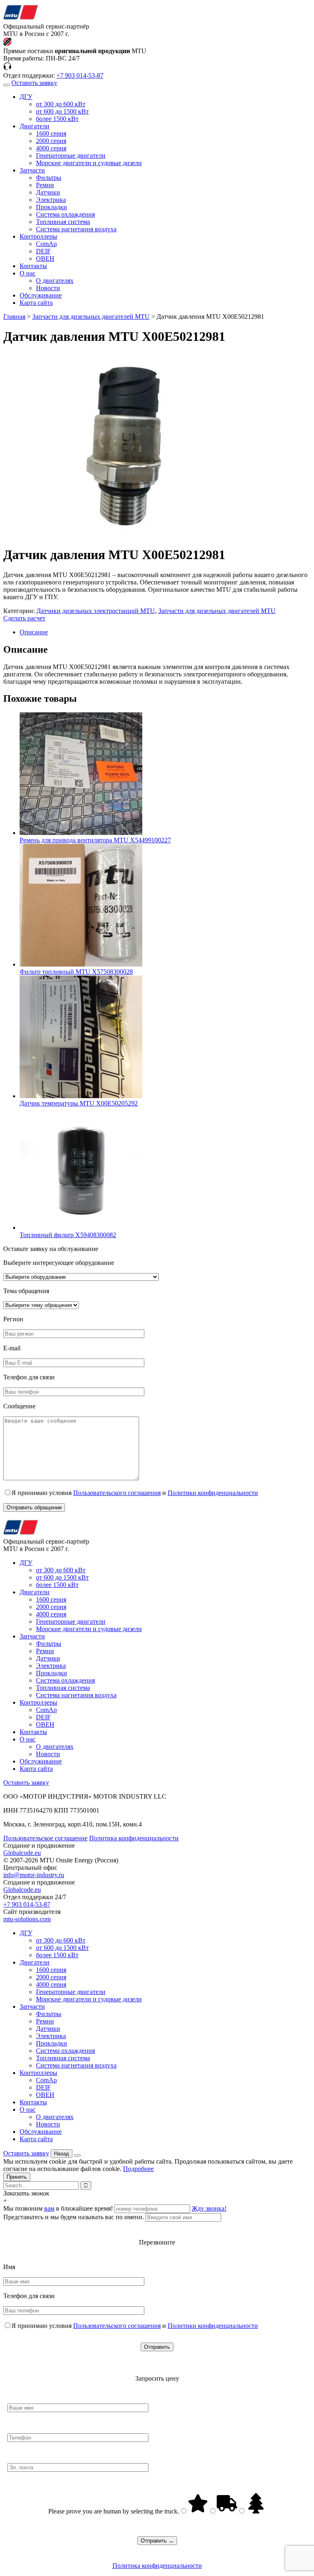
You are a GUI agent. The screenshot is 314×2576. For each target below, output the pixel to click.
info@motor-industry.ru (34, 1875)
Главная (14, 317)
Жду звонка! (209, 2208)
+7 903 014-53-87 (80, 75)
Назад (62, 2154)
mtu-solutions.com (27, 1919)
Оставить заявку (34, 83)
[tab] (165, 632)
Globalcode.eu (22, 1853)
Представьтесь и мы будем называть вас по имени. (74, 2217)
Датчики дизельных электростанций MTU (96, 611)
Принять (17, 2177)
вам (49, 2208)
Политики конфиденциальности (213, 1493)
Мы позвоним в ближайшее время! (59, 2208)
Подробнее (138, 2169)
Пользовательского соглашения (117, 1493)
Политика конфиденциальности (134, 1838)
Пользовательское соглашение (45, 1838)
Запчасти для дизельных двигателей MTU (91, 317)
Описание (34, 632)
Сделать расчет (24, 618)
